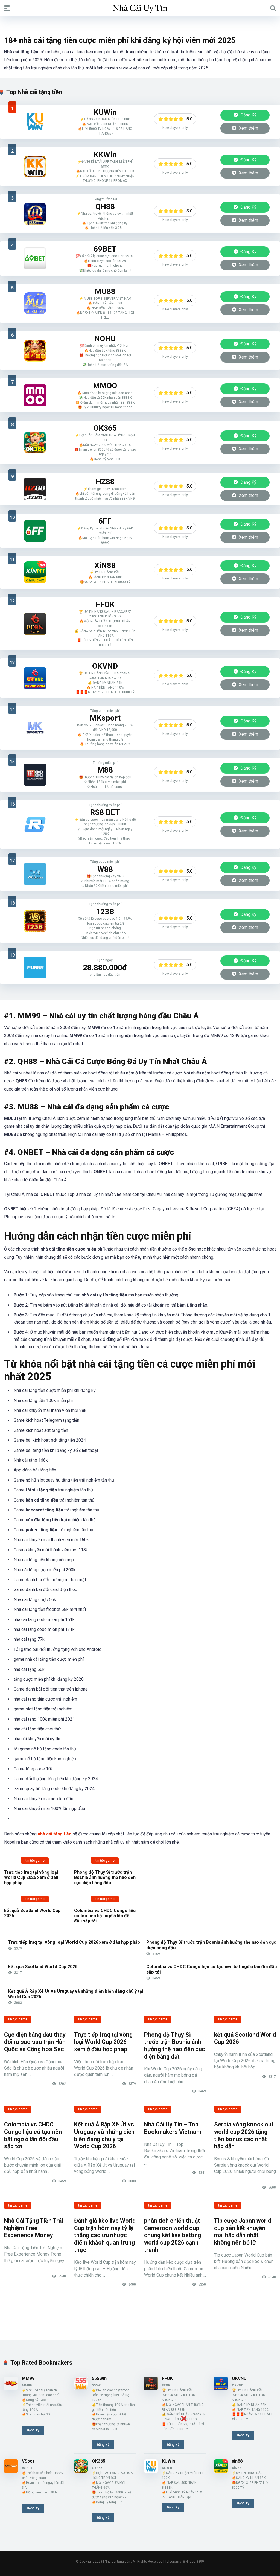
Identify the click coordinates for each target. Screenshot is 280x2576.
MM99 (28, 2378)
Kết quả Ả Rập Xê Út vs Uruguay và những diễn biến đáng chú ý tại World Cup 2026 (104, 2135)
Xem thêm (248, 128)
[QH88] (35, 214)
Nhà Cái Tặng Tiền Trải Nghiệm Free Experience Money (33, 2228)
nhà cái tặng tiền (55, 1834)
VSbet (28, 2461)
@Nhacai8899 (193, 2562)
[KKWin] (35, 167)
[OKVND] (35, 678)
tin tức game (35, 1861)
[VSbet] (11, 2471)
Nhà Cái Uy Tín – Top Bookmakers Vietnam (173, 2128)
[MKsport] (35, 728)
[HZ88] (35, 489)
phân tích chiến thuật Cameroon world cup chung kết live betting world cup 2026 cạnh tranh (173, 2235)
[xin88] (35, 572)
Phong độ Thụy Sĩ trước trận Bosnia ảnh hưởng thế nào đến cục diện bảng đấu (105, 1877)
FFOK (167, 2378)
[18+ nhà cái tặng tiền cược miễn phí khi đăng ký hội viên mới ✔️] (140, 8)
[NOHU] (35, 351)
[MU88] (35, 303)
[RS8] (35, 824)
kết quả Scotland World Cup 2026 (43, 1967)
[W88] (35, 874)
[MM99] (11, 2389)
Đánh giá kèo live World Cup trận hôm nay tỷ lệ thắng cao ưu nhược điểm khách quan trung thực (105, 2235)
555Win (99, 2378)
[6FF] (35, 531)
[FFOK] (35, 624)
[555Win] (81, 2389)
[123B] (35, 921)
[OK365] (35, 442)
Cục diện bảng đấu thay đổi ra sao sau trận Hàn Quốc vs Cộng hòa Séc (35, 2042)
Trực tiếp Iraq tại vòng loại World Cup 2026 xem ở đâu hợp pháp (31, 1877)
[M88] (35, 775)
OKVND (239, 2378)
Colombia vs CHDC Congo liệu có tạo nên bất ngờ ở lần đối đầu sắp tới (105, 1916)
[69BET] (35, 258)
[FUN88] (35, 968)
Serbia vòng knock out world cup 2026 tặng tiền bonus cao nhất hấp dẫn (244, 2135)
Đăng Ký (248, 115)
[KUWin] (35, 122)
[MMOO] (35, 395)
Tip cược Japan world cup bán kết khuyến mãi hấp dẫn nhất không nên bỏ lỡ (243, 2232)
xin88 (237, 2461)
